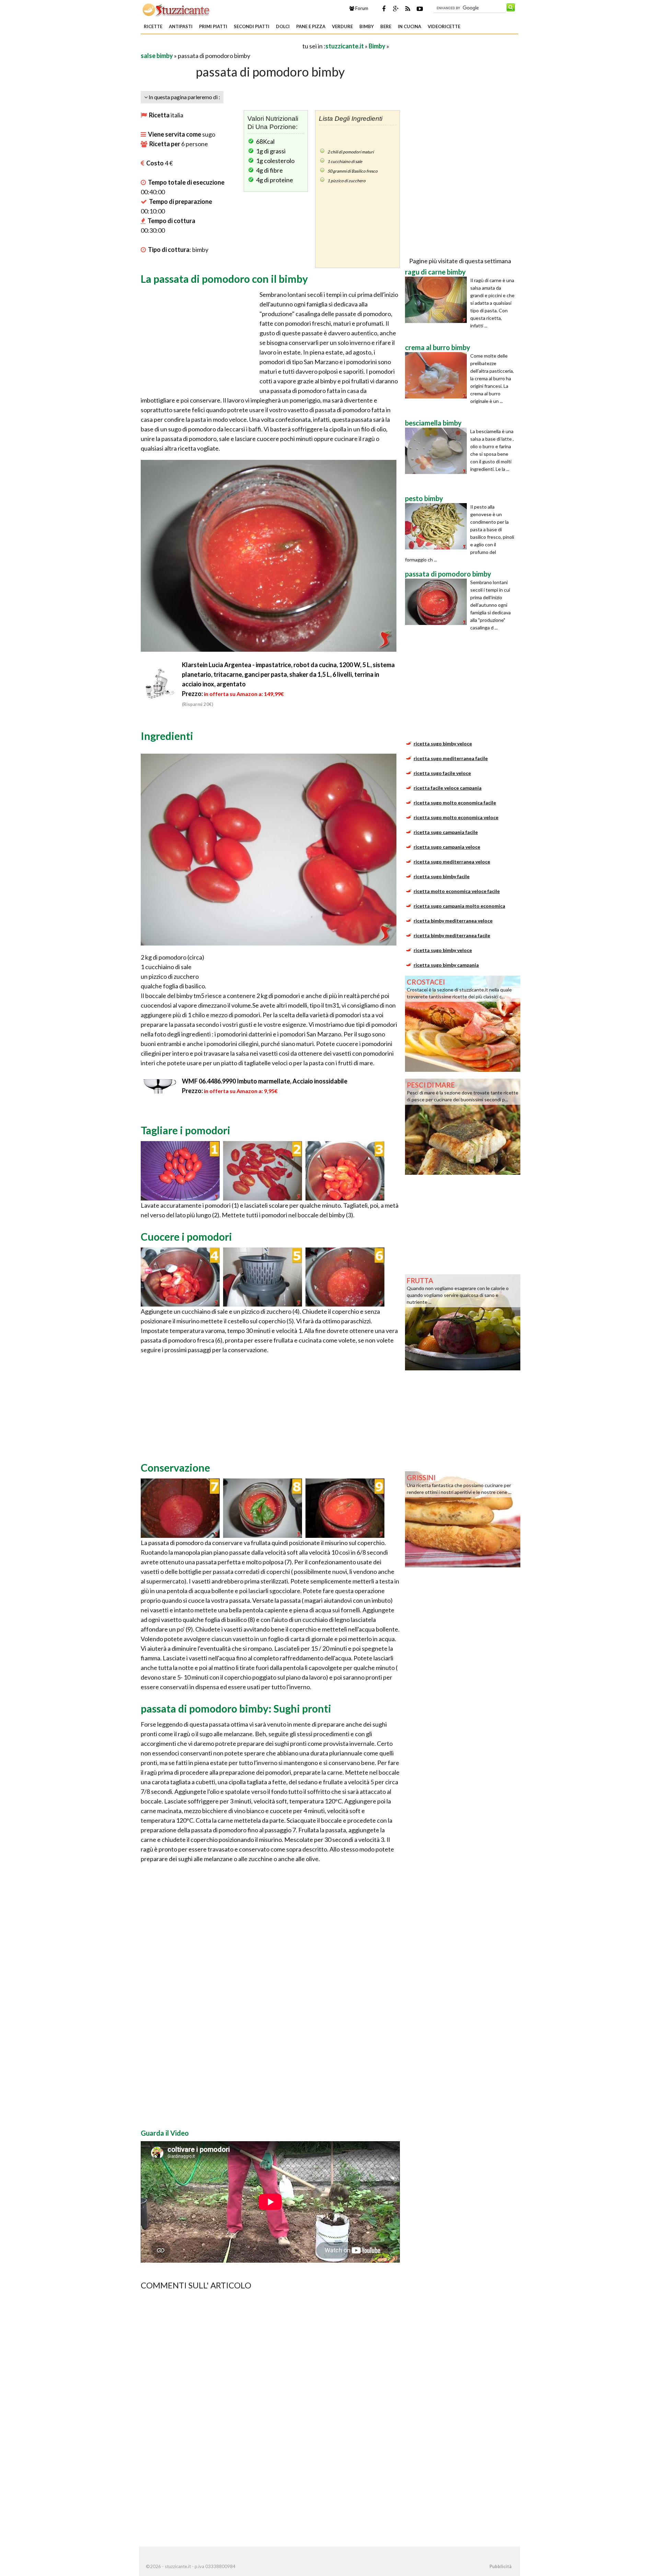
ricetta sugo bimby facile (442, 876)
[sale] (180, 1276)
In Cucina (409, 26)
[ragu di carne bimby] (438, 300)
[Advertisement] (221, 46)
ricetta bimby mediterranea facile (452, 935)
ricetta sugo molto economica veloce (456, 817)
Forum (361, 8)
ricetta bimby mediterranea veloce (453, 921)
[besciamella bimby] (438, 451)
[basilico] (263, 1507)
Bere (386, 26)
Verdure (342, 26)
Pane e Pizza (311, 26)
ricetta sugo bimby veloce (443, 744)
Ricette (153, 26)
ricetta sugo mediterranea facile (451, 758)
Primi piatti (213, 26)
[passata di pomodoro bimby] (438, 602)
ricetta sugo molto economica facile (455, 803)
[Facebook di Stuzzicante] (384, 9)
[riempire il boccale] (345, 1170)
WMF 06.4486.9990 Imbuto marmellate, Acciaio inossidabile (265, 1081)
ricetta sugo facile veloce (442, 773)
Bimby (367, 26)
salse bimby (157, 56)
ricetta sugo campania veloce (447, 847)
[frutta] (463, 1322)
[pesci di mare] (463, 1126)
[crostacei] (463, 1023)
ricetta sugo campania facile (446, 832)
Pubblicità (500, 2566)
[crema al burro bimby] (438, 375)
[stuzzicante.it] (177, 10)
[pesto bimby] (438, 526)
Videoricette (444, 26)
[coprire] (263, 1276)
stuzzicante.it (345, 46)
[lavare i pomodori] (180, 1170)
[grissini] (463, 1519)
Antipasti (181, 26)
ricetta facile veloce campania (448, 788)
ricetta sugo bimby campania (446, 965)
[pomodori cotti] (345, 1276)
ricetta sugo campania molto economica (459, 906)
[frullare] (180, 1507)
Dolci (283, 26)
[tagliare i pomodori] (263, 1170)
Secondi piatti (252, 26)
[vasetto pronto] (345, 1507)
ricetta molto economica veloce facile (457, 891)
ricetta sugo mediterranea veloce (452, 862)
